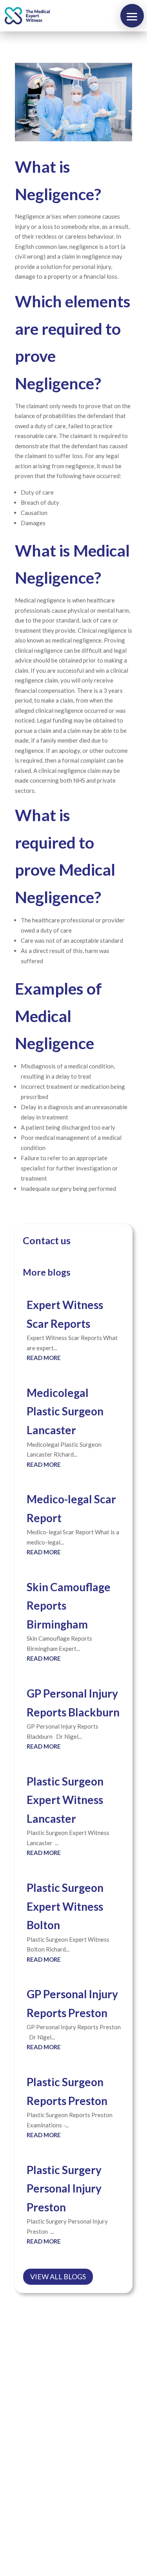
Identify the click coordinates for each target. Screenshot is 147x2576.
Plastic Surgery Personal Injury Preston (64, 2188)
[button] (132, 16)
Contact (61, 2520)
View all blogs (58, 2277)
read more (44, 1358)
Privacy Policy (69, 2537)
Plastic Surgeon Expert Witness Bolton (65, 1906)
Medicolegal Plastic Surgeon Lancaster (65, 1411)
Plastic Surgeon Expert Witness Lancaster (65, 1800)
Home (55, 2504)
